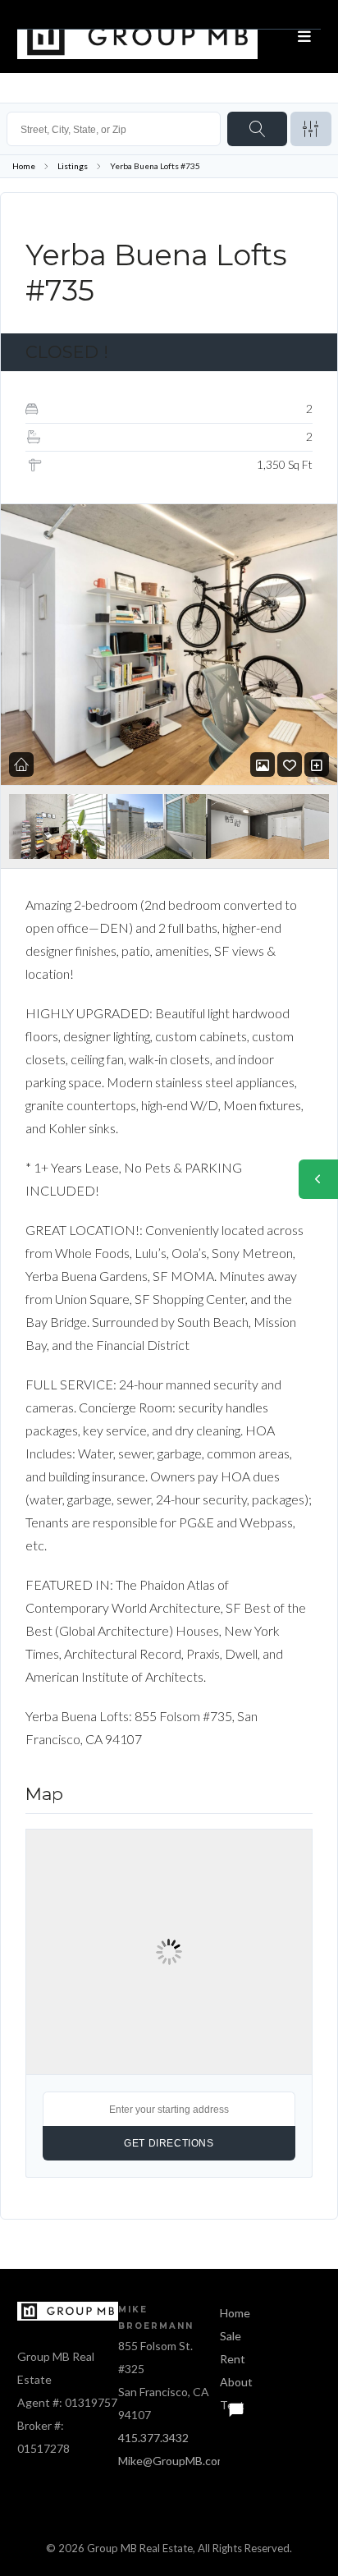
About (236, 2382)
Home (24, 166)
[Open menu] (304, 37)
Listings (73, 166)
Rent (233, 2359)
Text (232, 2405)
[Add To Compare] (317, 765)
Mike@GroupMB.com (172, 2461)
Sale (231, 2336)
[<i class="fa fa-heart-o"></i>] (290, 765)
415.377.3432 (153, 2438)
